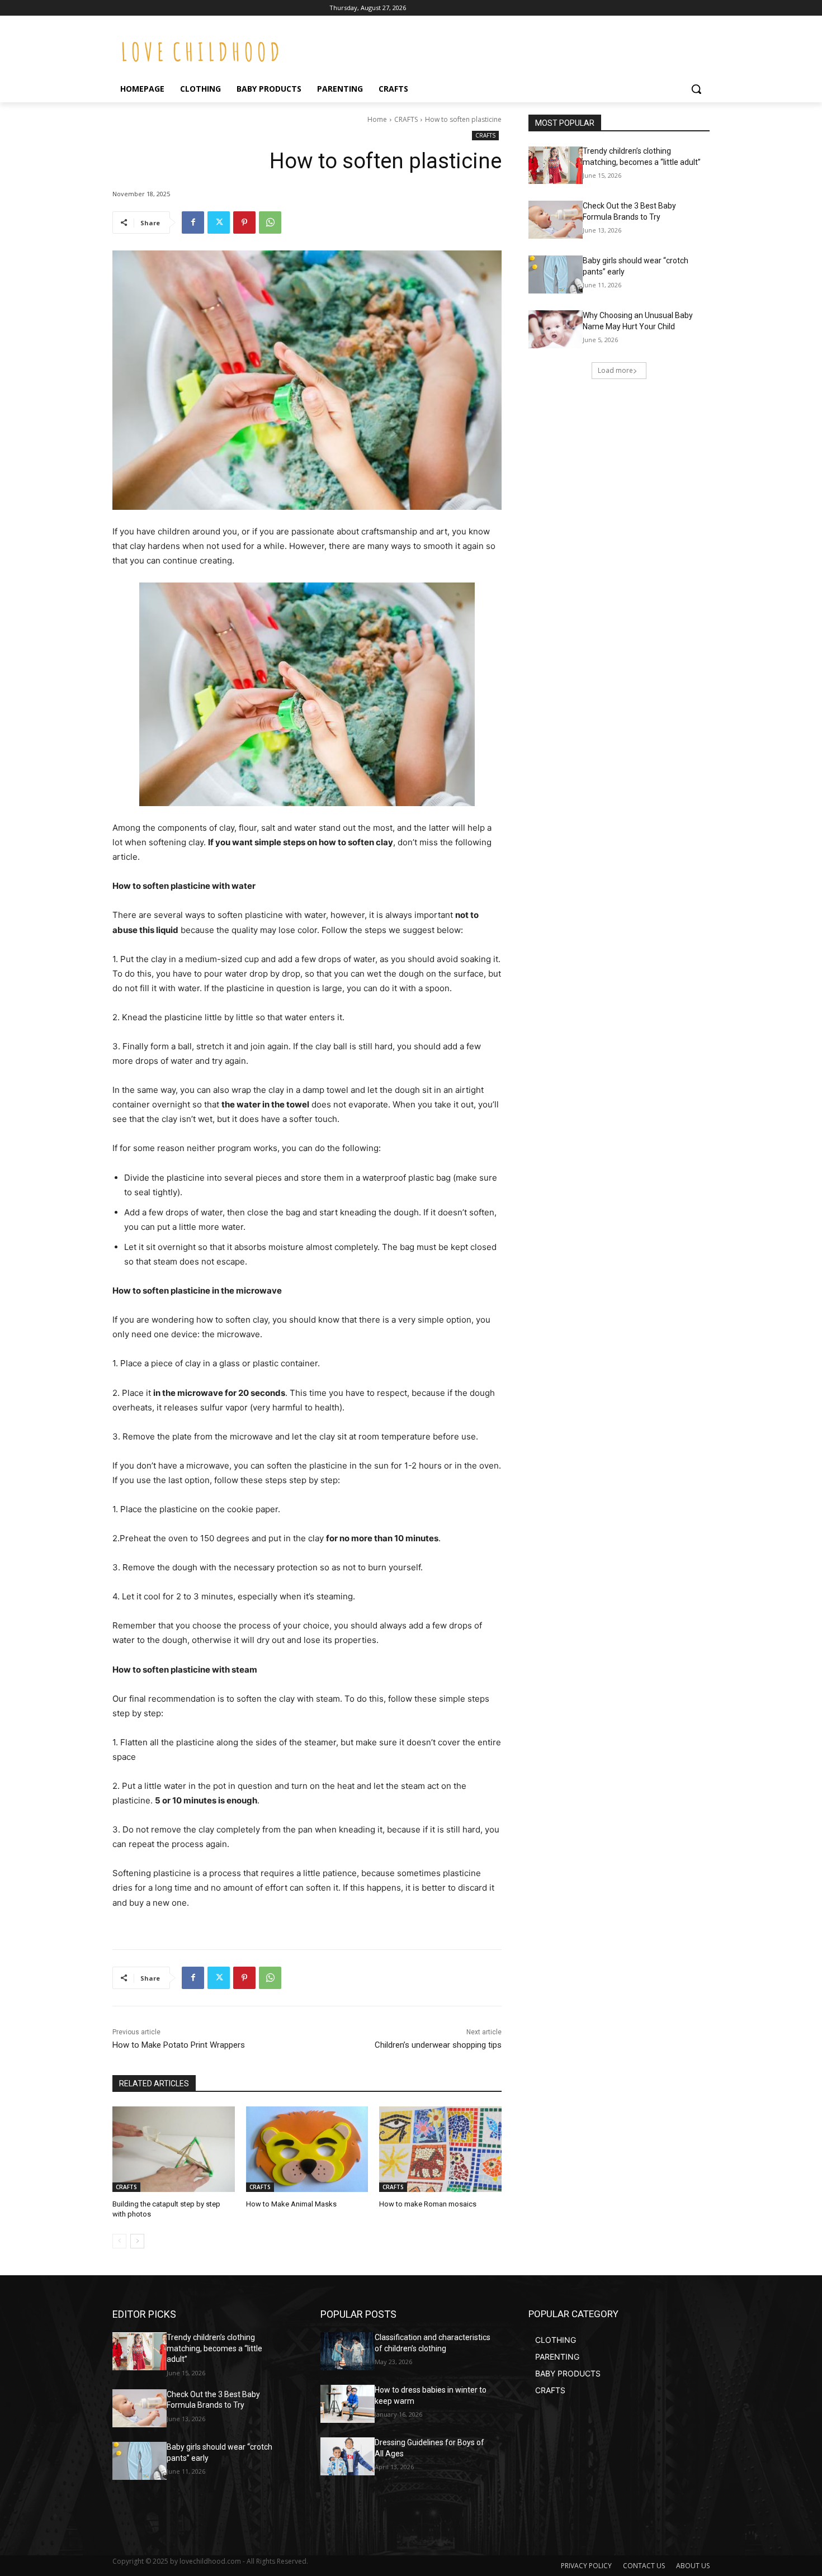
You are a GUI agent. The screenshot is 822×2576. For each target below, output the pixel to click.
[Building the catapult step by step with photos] (174, 2149)
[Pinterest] (244, 222)
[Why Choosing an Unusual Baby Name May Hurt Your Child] (556, 329)
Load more (615, 370)
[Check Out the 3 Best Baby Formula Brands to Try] (556, 220)
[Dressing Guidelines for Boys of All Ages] (348, 2456)
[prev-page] (119, 2241)
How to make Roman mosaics (428, 2204)
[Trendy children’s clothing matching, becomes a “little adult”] (556, 165)
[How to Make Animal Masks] (307, 2149)
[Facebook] (193, 222)
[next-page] (137, 2241)
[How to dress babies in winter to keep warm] (348, 2404)
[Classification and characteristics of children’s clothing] (348, 2351)
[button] (696, 89)
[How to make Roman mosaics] (440, 2149)
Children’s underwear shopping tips (438, 2045)
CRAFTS (406, 119)
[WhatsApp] (270, 222)
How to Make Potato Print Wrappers (179, 2045)
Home (377, 119)
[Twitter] (219, 222)
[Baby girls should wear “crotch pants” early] (556, 274)
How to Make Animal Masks (291, 2204)
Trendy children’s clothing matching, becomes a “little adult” (214, 2348)
